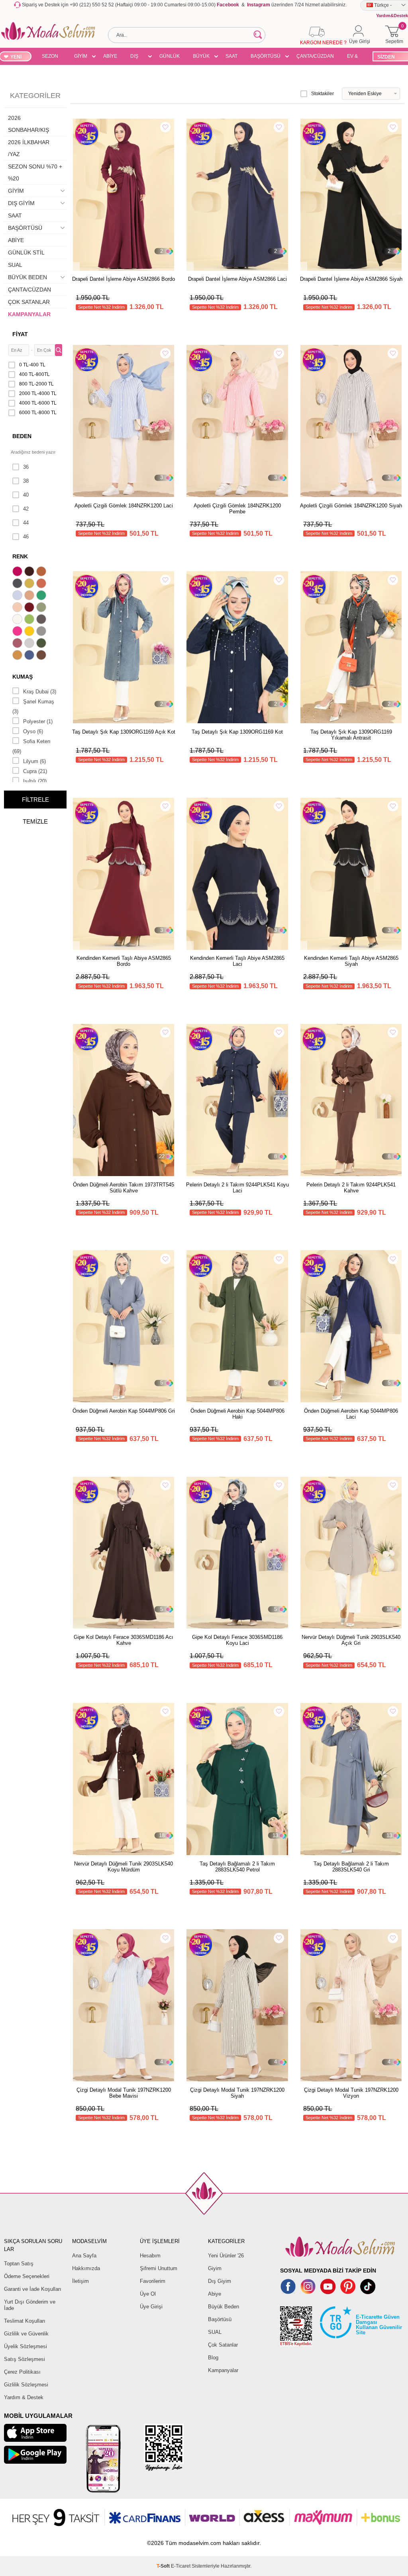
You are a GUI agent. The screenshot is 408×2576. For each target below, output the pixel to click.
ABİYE (110, 56)
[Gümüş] (30, 644)
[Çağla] (42, 608)
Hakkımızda (86, 2268)
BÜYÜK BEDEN (201, 57)
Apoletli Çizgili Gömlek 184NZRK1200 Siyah (351, 506)
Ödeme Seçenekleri (27, 2276)
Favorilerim (153, 2281)
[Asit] (30, 584)
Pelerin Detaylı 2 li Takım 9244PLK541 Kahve (351, 1188)
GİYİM (81, 56)
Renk (20, 556)
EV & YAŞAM (355, 57)
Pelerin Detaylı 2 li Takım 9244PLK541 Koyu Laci (237, 1188)
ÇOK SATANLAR (29, 302)
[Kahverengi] (42, 656)
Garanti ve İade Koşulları (33, 2289)
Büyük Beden (224, 2307)
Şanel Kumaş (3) (33, 707)
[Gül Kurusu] (18, 644)
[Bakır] (42, 584)
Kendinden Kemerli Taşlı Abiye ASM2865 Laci (237, 961)
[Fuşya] (18, 632)
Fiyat (20, 334)
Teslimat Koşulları (25, 2321)
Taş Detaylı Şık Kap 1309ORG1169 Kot (237, 732)
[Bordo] (30, 608)
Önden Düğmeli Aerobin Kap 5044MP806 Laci (351, 1414)
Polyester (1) (38, 721)
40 (26, 495)
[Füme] (42, 620)
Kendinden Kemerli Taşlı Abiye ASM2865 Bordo (124, 961)
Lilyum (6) (34, 761)
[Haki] (42, 644)
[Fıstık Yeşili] (30, 620)
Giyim (215, 2268)
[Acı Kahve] (30, 572)
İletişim (80, 2281)
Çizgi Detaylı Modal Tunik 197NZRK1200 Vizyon (351, 2093)
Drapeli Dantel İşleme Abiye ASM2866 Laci (237, 279)
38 (26, 481)
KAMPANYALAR (29, 314)
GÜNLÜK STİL (170, 57)
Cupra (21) (35, 771)
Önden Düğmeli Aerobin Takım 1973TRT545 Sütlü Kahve (124, 1188)
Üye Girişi (151, 2307)
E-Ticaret (181, 2566)
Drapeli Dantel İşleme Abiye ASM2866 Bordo (124, 279)
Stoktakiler (323, 94)
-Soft (164, 2566)
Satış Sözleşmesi (25, 2359)
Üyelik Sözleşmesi (25, 2346)
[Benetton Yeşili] (42, 596)
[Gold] (30, 632)
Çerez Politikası (22, 2372)
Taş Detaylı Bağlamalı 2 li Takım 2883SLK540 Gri (351, 1867)
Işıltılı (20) (35, 781)
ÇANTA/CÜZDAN (315, 56)
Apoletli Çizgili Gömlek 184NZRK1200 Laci (124, 506)
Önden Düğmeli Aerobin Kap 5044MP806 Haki (237, 1414)
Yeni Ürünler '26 (226, 2256)
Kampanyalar (223, 2370)
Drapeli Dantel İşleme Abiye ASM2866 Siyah (351, 279)
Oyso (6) (33, 731)
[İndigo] (30, 656)
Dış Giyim (220, 2281)
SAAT (231, 56)
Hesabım (150, 2256)
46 (26, 537)
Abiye (215, 2294)
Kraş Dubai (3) (40, 692)
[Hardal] (18, 656)
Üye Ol (148, 2294)
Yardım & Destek (24, 2397)
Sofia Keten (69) (31, 746)
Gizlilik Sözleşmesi (26, 2385)
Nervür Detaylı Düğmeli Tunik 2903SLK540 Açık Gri (351, 1640)
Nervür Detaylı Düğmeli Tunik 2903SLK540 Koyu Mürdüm (124, 1867)
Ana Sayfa (84, 2256)
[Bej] (30, 596)
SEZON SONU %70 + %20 (50, 57)
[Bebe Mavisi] (18, 596)
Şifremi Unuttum (159, 2268)
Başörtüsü (220, 2319)
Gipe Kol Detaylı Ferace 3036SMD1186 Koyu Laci (237, 1640)
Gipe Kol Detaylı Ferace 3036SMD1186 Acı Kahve (124, 1640)
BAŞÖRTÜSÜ (266, 56)
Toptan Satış (19, 2264)
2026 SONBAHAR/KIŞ (28, 124)
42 (26, 509)
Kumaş (23, 677)
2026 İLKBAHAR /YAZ (29, 148)
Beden (22, 436)
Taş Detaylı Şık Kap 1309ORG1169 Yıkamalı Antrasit (351, 735)
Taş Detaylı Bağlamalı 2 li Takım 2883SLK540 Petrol (237, 1867)
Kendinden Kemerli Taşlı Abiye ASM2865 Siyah (351, 961)
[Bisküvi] (18, 608)
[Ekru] (18, 620)
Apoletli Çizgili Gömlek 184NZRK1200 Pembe (237, 509)
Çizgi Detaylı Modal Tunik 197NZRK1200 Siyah (237, 2093)
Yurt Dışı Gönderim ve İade (30, 2305)
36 (26, 467)
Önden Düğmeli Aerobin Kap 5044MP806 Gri (124, 1411)
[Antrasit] (18, 584)
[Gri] (42, 632)
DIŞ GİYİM (137, 57)
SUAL (15, 265)
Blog (213, 2358)
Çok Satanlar (223, 2345)
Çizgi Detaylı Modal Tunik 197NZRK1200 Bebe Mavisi (124, 2093)
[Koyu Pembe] (18, 572)
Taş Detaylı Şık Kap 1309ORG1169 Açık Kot (124, 732)
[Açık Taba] (42, 572)
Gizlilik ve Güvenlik (26, 2334)
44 (26, 523)
